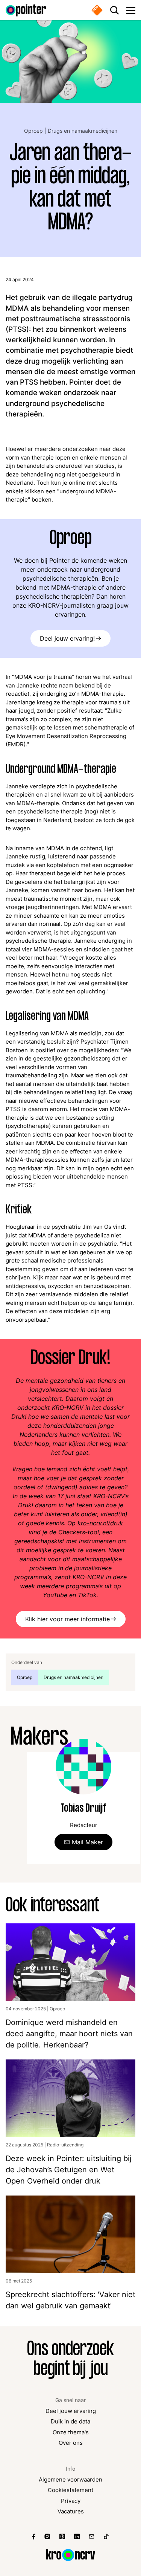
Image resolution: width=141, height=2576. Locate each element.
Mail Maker (87, 1842)
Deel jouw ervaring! (67, 638)
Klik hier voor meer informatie (67, 1619)
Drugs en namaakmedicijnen (83, 131)
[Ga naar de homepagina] (26, 10)
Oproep (34, 131)
